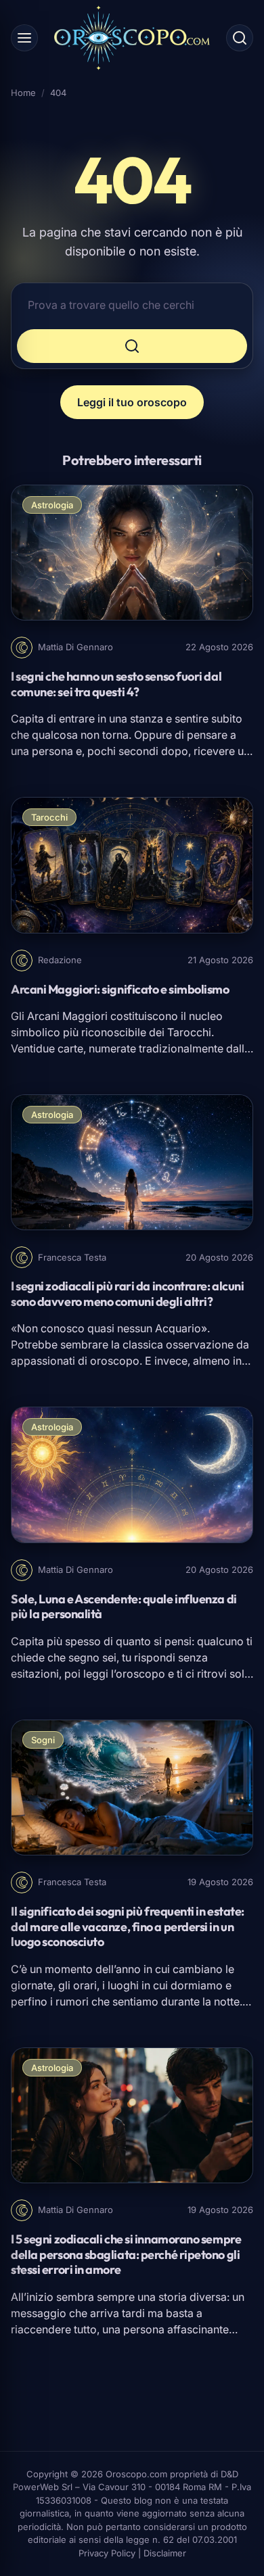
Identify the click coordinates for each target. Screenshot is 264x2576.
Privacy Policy (107, 2553)
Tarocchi (49, 817)
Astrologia (52, 505)
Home (23, 93)
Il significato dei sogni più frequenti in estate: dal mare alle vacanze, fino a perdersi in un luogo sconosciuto (128, 1926)
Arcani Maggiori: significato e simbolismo (120, 989)
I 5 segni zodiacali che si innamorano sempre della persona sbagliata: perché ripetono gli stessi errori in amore (126, 2254)
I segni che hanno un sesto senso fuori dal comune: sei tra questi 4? (116, 684)
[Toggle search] (240, 38)
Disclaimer (165, 2553)
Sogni (43, 1740)
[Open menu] (24, 38)
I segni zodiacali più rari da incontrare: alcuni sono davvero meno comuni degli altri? (127, 1294)
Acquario (178, 1328)
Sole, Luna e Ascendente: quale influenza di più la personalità (124, 1607)
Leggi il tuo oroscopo (132, 402)
